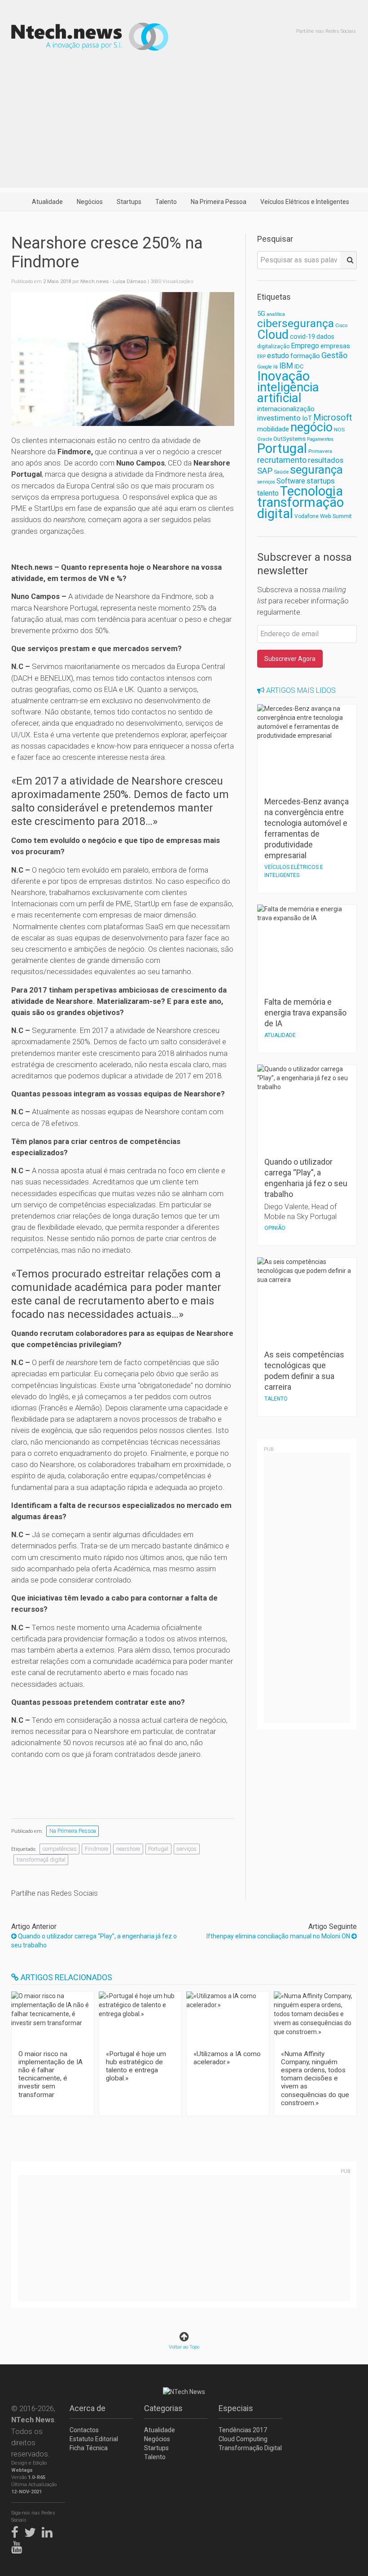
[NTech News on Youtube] (19, 2545)
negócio (311, 427)
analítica (276, 314)
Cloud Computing (243, 2439)
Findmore (96, 1849)
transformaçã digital (41, 1860)
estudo (278, 356)
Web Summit (336, 516)
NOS (339, 430)
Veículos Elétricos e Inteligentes (305, 202)
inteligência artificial (288, 392)
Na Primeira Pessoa (219, 202)
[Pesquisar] (348, 260)
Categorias (163, 2408)
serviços (186, 1849)
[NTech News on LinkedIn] (49, 2531)
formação (305, 356)
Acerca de (88, 2408)
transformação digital (300, 508)
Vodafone (307, 516)
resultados (326, 460)
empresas (335, 346)
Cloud (273, 335)
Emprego (305, 346)
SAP (265, 471)
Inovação (283, 376)
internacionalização (286, 409)
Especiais (236, 2408)
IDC (299, 366)
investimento (279, 418)
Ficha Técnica (89, 2448)
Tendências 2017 (243, 2430)
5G (261, 314)
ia (276, 366)
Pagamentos (320, 439)
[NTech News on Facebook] (17, 2531)
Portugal (158, 1849)
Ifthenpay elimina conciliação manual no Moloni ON (279, 1936)
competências (60, 1849)
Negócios (90, 202)
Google (265, 367)
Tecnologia (311, 491)
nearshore (128, 1849)
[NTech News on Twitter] (32, 2531)
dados (325, 337)
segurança (316, 470)
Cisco (341, 326)
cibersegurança (296, 323)
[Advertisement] (184, 125)
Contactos (84, 2430)
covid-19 (302, 337)
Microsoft (333, 418)
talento (268, 493)
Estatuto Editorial (94, 2439)
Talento (166, 202)
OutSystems (289, 439)
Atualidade (47, 202)
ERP (261, 357)
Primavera (320, 451)
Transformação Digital (250, 2448)
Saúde (281, 472)
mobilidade (273, 429)
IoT (307, 418)
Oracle (265, 439)
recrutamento (282, 460)
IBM (286, 366)
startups (321, 481)
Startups (129, 202)
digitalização (273, 346)
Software (291, 481)
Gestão (334, 355)
